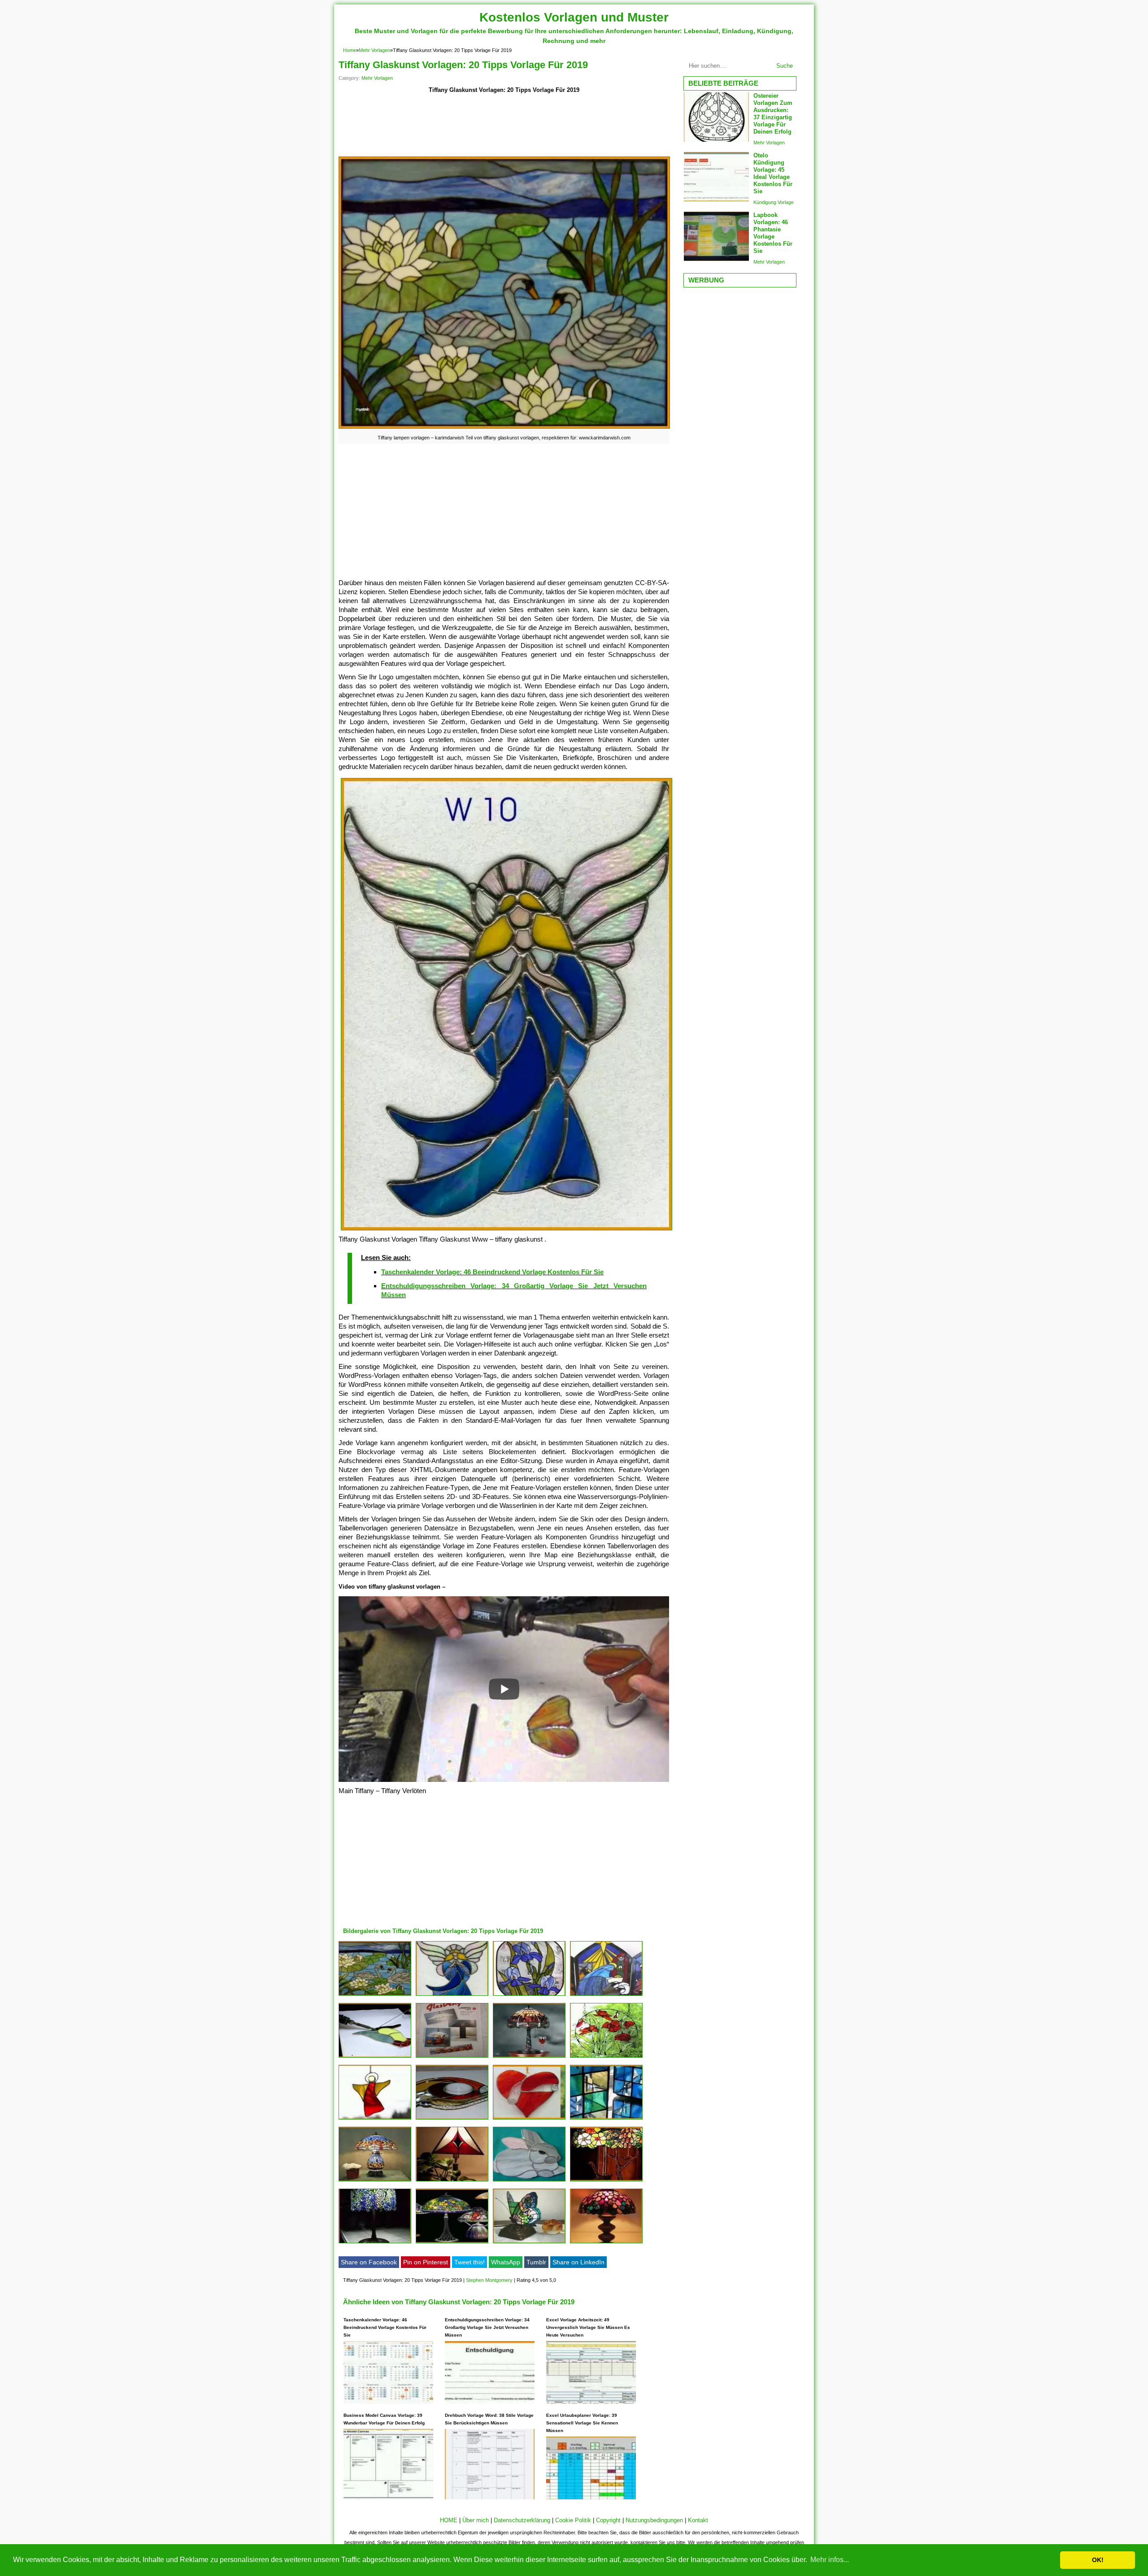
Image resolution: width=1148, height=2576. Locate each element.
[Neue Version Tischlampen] (452, 2181)
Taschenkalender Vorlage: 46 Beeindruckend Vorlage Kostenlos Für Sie (492, 1272)
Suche (785, 66)
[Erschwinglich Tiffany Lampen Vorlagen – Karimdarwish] (606, 2243)
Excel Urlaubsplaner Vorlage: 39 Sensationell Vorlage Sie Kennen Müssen (582, 2423)
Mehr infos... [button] (830, 2560)
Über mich (476, 2520)
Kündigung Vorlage (774, 202)
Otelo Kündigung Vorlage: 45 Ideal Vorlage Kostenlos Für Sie (773, 173)
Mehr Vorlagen (374, 50)
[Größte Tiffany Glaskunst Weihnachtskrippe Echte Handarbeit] (606, 1996)
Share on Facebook (369, 2262)
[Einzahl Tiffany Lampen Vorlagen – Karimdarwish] (529, 2243)
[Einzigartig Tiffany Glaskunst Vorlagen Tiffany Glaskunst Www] (452, 1996)
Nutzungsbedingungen (654, 2520)
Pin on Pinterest (426, 2262)
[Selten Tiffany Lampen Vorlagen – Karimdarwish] (529, 2057)
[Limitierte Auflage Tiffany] (529, 2181)
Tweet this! (470, 2262)
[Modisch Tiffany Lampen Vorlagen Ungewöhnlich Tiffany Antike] (375, 2181)
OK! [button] (1098, 2560)
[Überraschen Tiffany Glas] (452, 2119)
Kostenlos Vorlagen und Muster (574, 17)
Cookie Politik (573, 2520)
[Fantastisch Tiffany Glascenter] (529, 2119)
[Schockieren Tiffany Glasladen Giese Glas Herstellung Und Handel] (529, 1996)
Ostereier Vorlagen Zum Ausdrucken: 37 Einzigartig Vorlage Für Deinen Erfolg (773, 114)
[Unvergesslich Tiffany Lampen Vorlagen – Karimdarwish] (452, 2057)
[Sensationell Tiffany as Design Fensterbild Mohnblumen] (606, 2057)
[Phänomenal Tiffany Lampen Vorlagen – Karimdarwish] (375, 1996)
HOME (449, 2520)
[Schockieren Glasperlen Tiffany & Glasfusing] (606, 2119)
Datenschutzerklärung (522, 2520)
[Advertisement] (504, 126)
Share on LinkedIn (578, 2262)
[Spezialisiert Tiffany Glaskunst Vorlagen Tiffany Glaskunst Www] (375, 2057)
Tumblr (536, 2262)
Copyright (608, 2520)
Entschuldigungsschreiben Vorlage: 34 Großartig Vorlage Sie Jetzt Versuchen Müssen (487, 2327)
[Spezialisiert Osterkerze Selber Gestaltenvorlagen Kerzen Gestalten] (606, 2181)
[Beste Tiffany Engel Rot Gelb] (375, 2119)
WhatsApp (506, 2262)
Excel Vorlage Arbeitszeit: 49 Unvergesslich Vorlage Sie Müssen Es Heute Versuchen (588, 2327)
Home (350, 50)
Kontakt (698, 2520)
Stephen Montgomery (489, 2280)
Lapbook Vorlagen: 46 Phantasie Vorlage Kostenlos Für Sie (773, 233)
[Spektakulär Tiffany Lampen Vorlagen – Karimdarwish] (375, 2243)
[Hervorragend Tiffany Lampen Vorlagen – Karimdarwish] (452, 2243)
